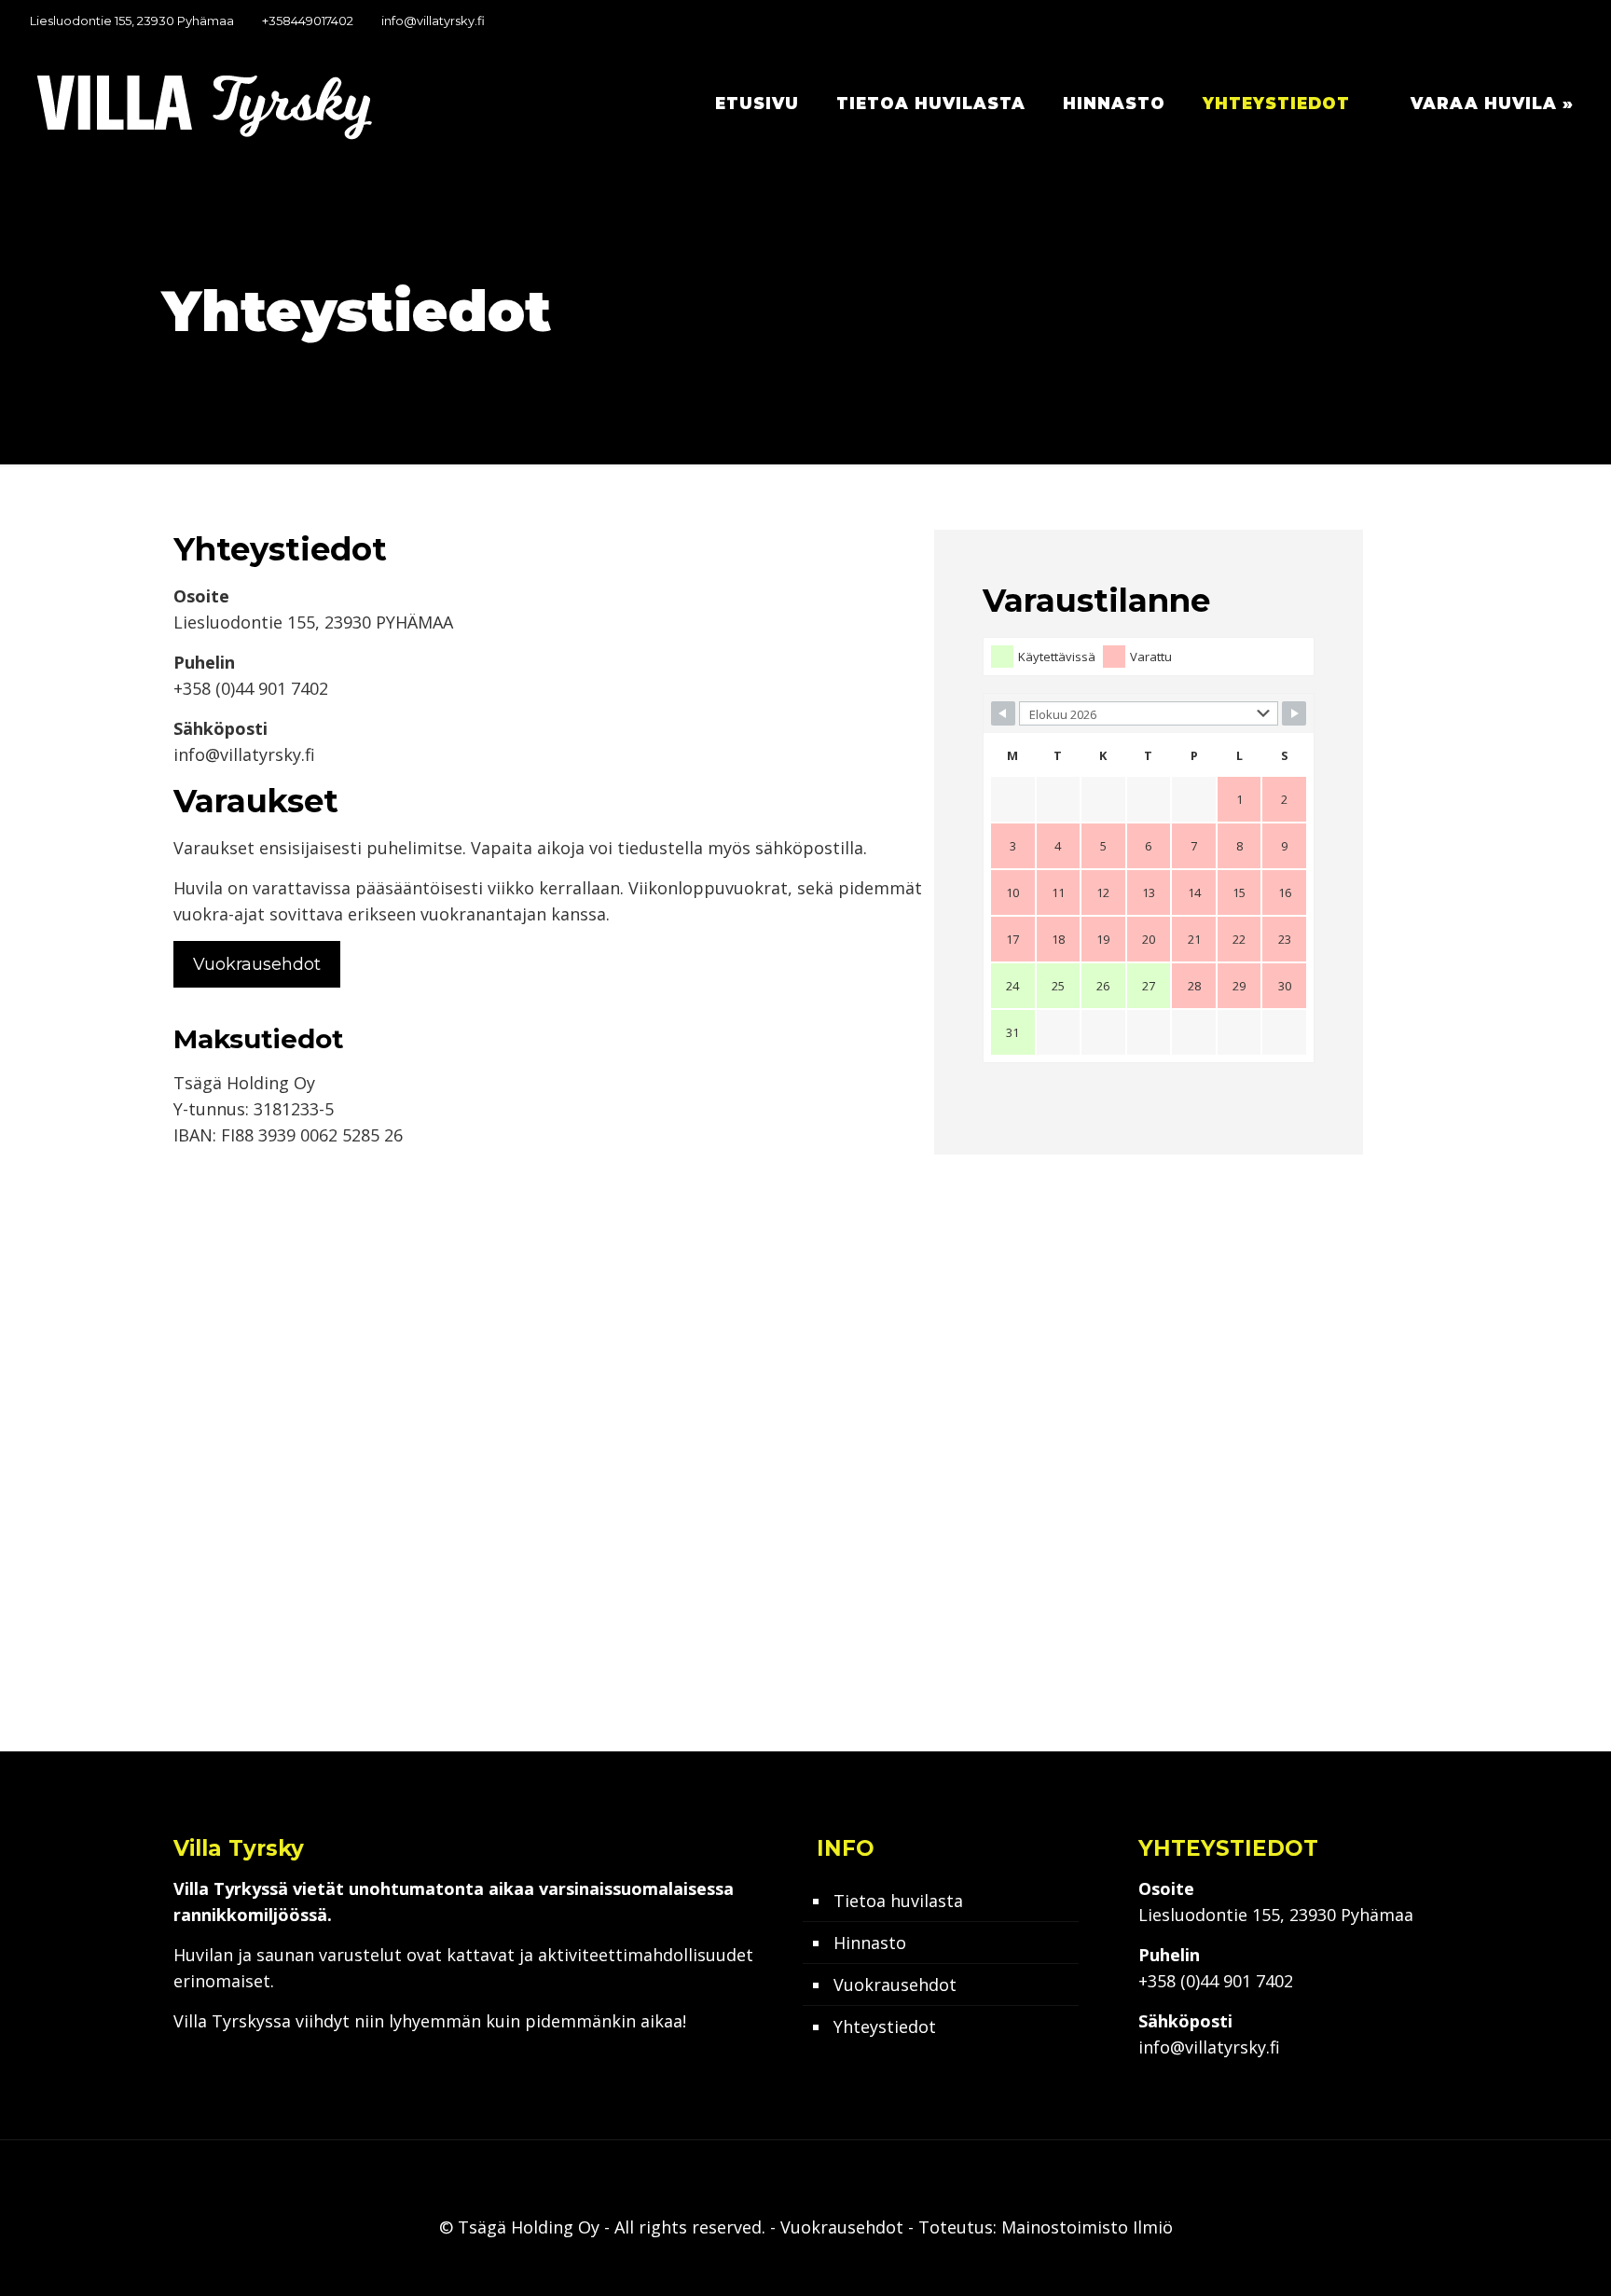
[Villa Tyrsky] (205, 104)
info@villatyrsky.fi (433, 21)
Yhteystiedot (885, 2026)
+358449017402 (308, 21)
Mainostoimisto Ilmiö (1087, 2227)
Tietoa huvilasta (898, 1901)
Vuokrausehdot (895, 1985)
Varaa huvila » (1492, 104)
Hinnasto (870, 1943)
